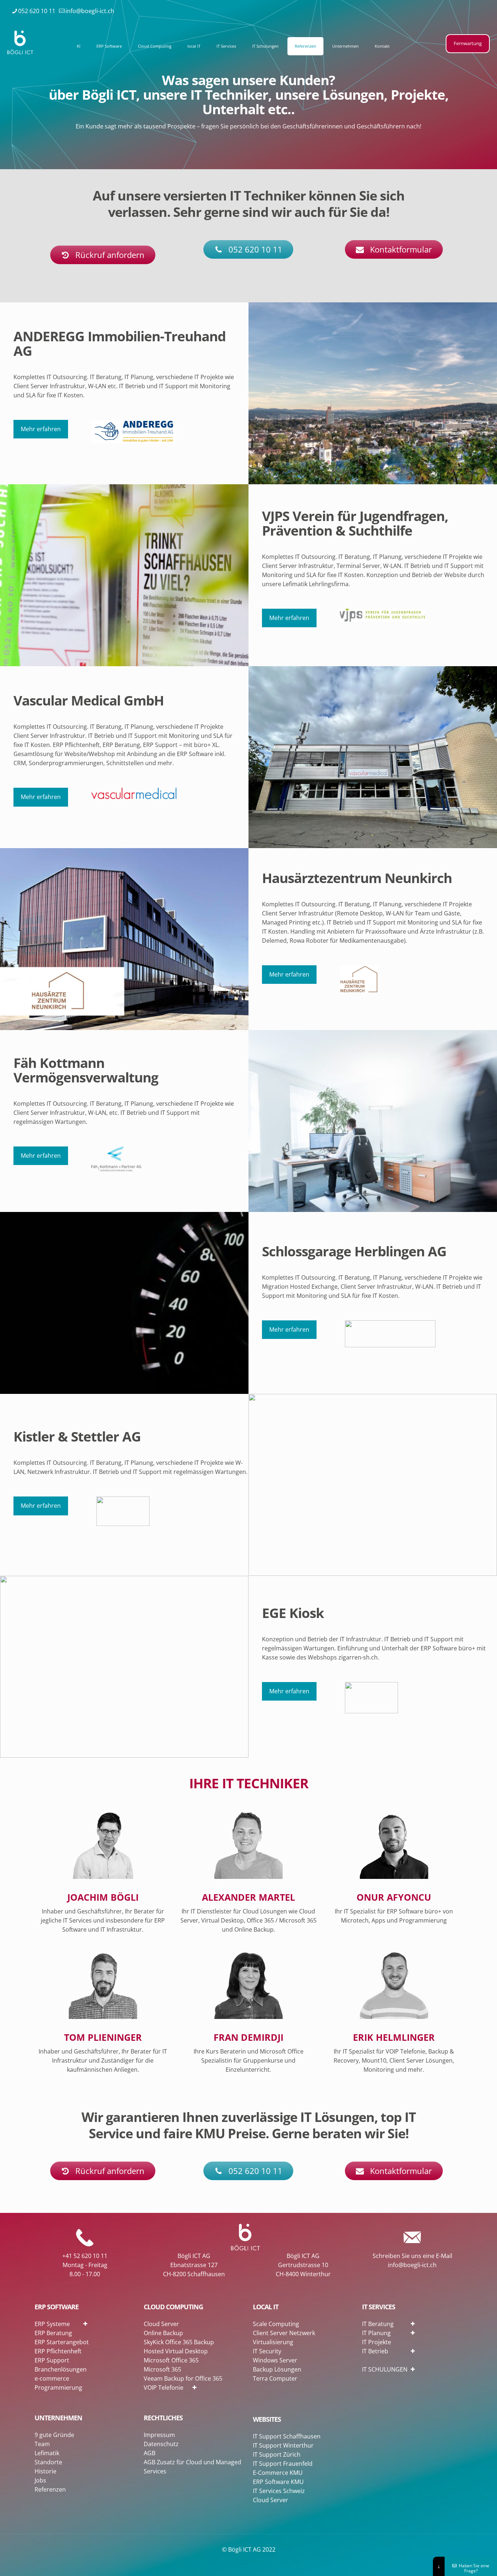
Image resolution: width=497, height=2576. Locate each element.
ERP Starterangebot (62, 2342)
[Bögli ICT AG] (20, 42)
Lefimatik (47, 2453)
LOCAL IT (266, 2307)
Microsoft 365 (162, 2369)
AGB (150, 2453)
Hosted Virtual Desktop (176, 2351)
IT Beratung (378, 2324)
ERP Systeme (52, 2324)
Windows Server (275, 2360)
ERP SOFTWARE (57, 2307)
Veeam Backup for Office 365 (183, 2378)
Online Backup (163, 2333)
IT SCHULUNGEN (385, 2369)
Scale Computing (276, 2324)
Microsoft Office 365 (171, 2360)
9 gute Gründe (54, 2435)
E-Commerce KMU (278, 2473)
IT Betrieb (375, 2351)
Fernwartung (468, 43)
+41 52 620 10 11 (85, 2256)
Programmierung (58, 2388)
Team (42, 2444)
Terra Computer (275, 2378)
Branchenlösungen (61, 2369)
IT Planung (376, 2333)
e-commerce (52, 2378)
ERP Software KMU (278, 2482)
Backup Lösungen (277, 2369)
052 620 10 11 (37, 11)
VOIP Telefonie (164, 2388)
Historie (45, 2471)
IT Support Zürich (277, 2454)
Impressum (159, 2435)
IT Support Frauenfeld (283, 2464)
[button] (108, 2323)
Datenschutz (161, 2444)
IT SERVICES (379, 2307)
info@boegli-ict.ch (90, 11)
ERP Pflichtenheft (58, 2351)
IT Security (267, 2351)
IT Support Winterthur (283, 2445)
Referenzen (50, 2489)
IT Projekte (377, 2342)
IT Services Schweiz (279, 2491)
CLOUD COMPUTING (173, 2307)
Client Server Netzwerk (284, 2333)
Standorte (48, 2462)
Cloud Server (161, 2324)
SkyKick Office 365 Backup (179, 2342)
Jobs (40, 2480)
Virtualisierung (273, 2342)
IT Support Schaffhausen (287, 2436)
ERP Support (52, 2360)
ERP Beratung (53, 2333)
